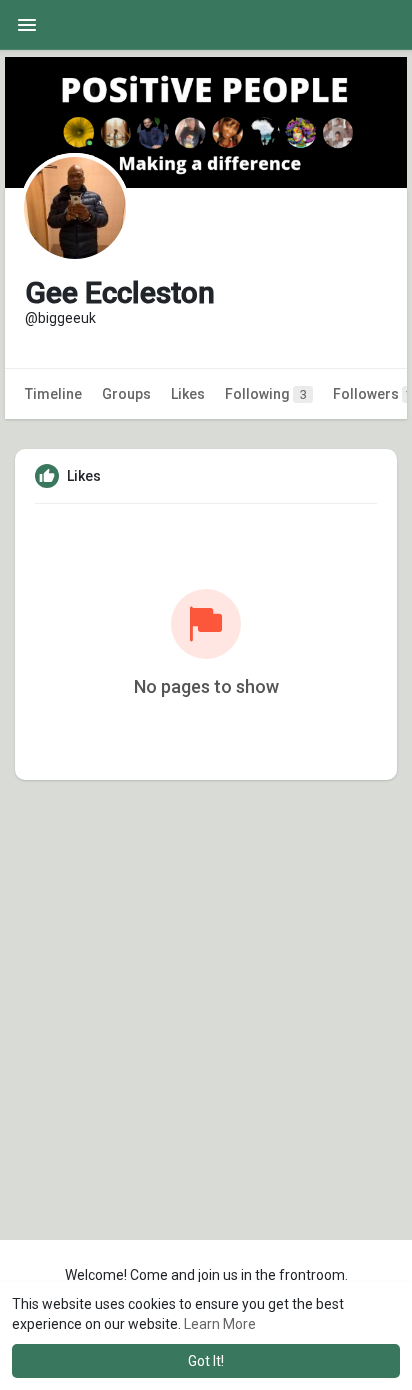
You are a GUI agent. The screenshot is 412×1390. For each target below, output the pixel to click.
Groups (126, 394)
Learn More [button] (220, 1324)
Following (266, 394)
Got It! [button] (206, 1361)
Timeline (53, 394)
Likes (188, 394)
